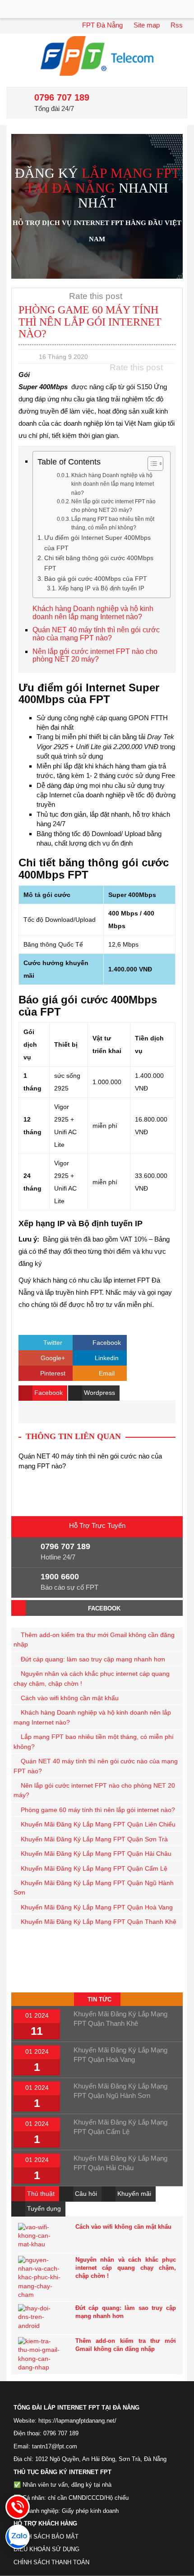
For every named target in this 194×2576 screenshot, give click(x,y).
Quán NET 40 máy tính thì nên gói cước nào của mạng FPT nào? (96, 634)
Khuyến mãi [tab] (133, 2194)
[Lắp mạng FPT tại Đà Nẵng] (97, 56)
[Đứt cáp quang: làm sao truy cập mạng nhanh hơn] (40, 2318)
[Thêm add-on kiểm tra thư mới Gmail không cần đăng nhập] (40, 2354)
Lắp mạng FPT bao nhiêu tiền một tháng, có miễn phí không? (113, 523)
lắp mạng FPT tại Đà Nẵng (103, 180)
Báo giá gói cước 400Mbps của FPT (96, 579)
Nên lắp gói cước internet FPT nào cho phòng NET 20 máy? (113, 506)
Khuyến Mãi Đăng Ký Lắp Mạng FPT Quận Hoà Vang (97, 1907)
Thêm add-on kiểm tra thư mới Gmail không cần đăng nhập (126, 2345)
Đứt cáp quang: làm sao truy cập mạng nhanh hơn (93, 1659)
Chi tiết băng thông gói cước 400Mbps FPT (99, 563)
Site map (147, 25)
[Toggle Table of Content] (151, 464)
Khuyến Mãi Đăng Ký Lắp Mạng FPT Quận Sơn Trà (94, 1839)
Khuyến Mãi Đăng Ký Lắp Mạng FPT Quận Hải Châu (96, 1854)
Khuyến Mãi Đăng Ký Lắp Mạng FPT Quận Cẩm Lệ (94, 1869)
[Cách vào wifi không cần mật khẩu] (40, 2237)
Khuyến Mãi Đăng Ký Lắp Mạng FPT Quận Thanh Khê (99, 1922)
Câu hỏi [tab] (85, 2194)
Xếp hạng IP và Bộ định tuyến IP (101, 588)
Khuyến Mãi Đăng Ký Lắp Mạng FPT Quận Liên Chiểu (98, 1824)
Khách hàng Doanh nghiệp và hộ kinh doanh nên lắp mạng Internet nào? (113, 484)
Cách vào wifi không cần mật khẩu (70, 1698)
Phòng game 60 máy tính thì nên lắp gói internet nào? (98, 1810)
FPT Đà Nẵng (102, 25)
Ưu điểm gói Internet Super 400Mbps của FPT (97, 543)
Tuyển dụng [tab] (43, 2208)
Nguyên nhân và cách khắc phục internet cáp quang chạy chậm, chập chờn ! (126, 2268)
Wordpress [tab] (99, 1393)
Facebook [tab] (48, 1393)
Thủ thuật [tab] (40, 2194)
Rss (177, 25)
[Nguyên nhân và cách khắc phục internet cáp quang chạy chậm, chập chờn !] (40, 2277)
